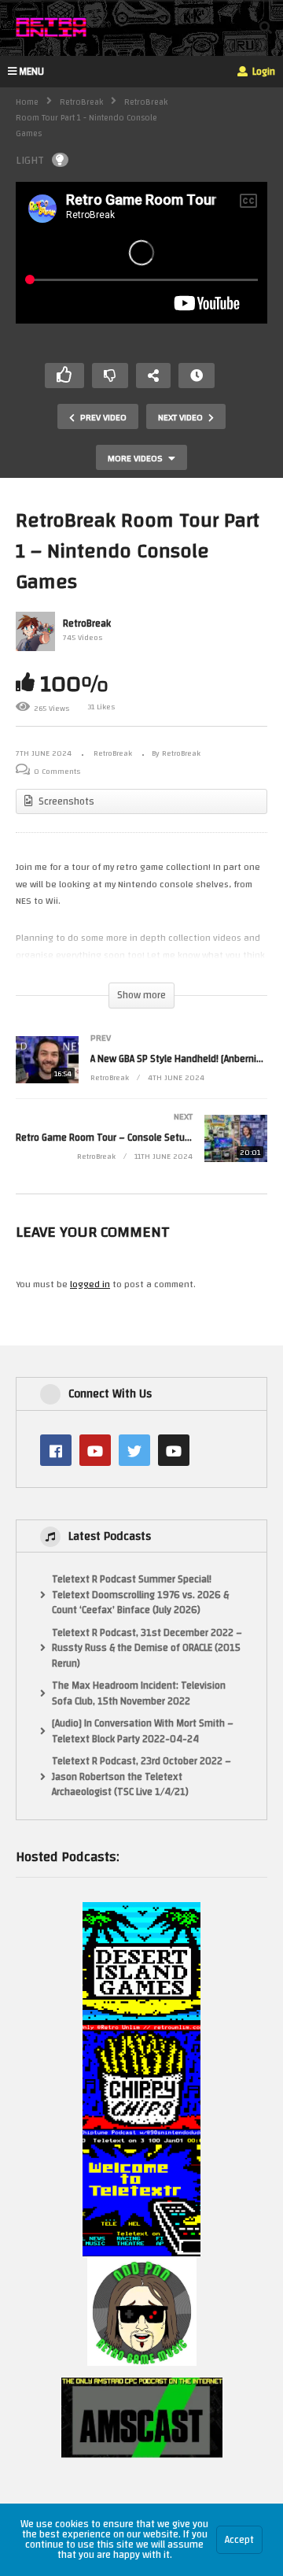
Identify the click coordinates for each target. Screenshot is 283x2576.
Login (263, 72)
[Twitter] (134, 1450)
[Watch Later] (197, 376)
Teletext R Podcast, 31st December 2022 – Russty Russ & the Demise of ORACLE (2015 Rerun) (147, 1649)
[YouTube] (95, 1450)
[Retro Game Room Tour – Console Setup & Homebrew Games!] (141, 1154)
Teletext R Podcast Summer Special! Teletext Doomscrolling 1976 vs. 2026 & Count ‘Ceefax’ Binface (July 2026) (140, 1595)
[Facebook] (56, 1450)
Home (27, 102)
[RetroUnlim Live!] (174, 1450)
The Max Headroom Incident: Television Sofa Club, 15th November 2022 (139, 1694)
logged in (90, 1284)
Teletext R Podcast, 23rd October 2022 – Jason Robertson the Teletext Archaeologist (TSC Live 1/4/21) (141, 1777)
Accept (239, 2540)
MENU (31, 72)
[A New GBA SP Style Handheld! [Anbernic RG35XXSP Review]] (141, 1075)
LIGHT (30, 160)
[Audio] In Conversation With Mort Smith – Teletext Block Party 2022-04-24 (143, 1732)
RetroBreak (81, 102)
